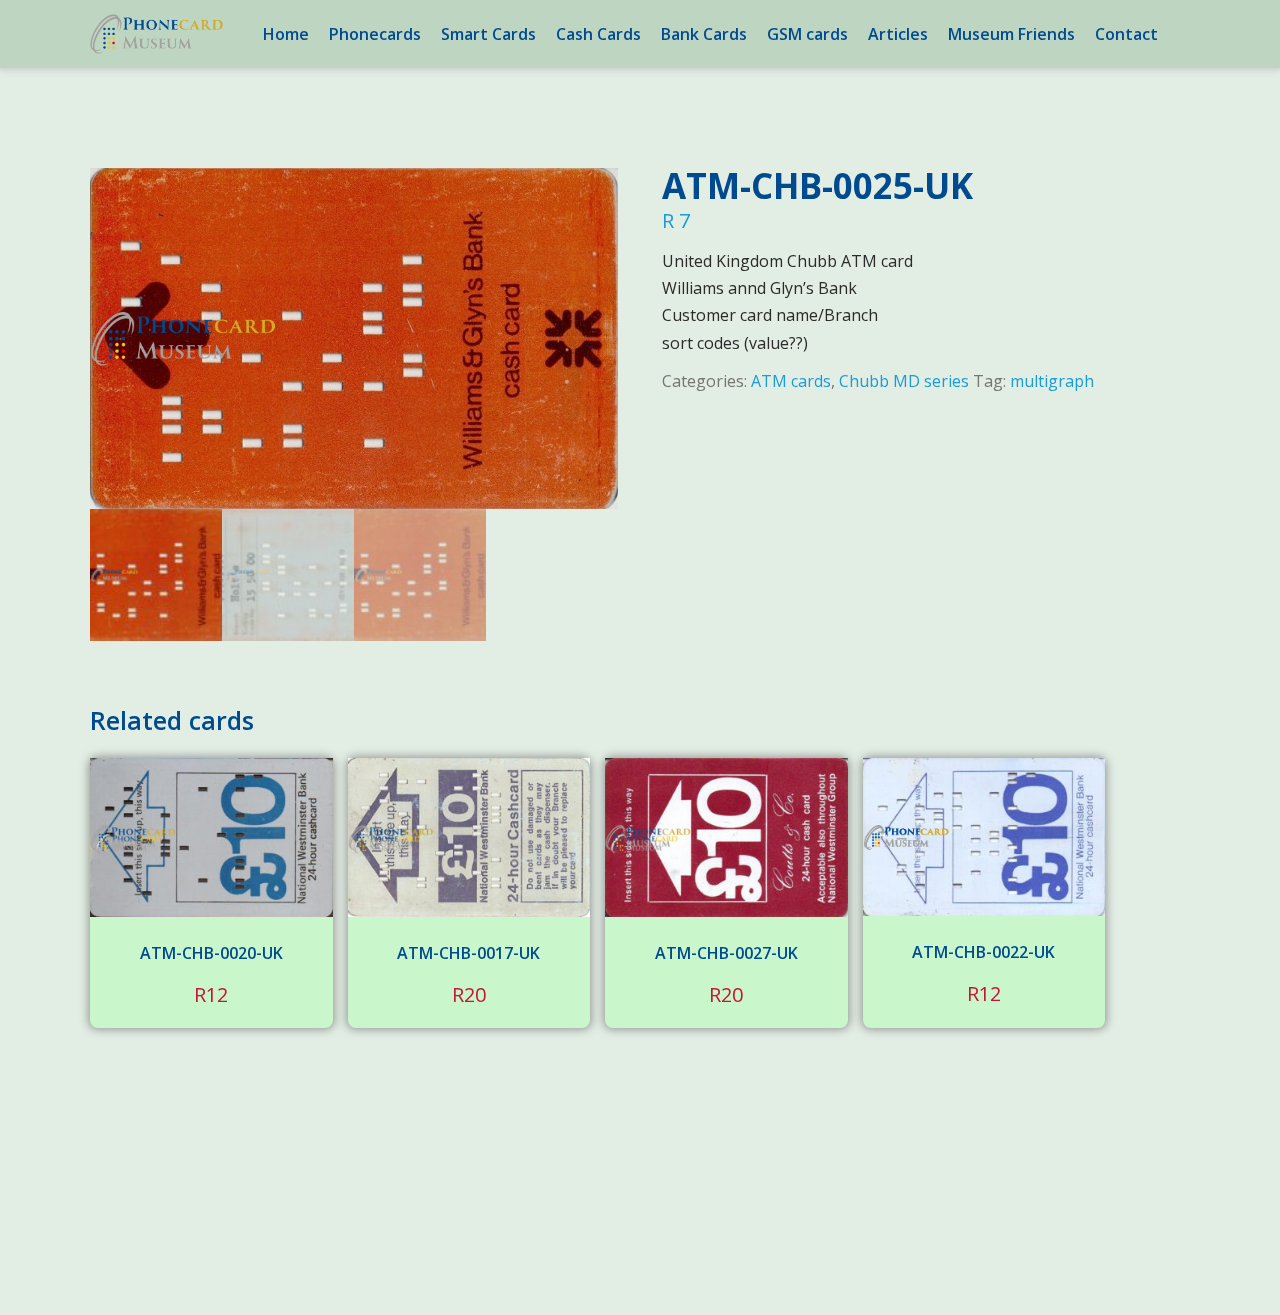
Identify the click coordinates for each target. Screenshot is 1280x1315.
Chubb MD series (904, 381)
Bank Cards (704, 34)
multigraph (1052, 381)
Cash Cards (598, 34)
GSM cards (807, 34)
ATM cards (791, 381)
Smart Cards (488, 34)
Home (286, 34)
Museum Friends (1011, 34)
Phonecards (375, 34)
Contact (1126, 34)
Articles (898, 34)
